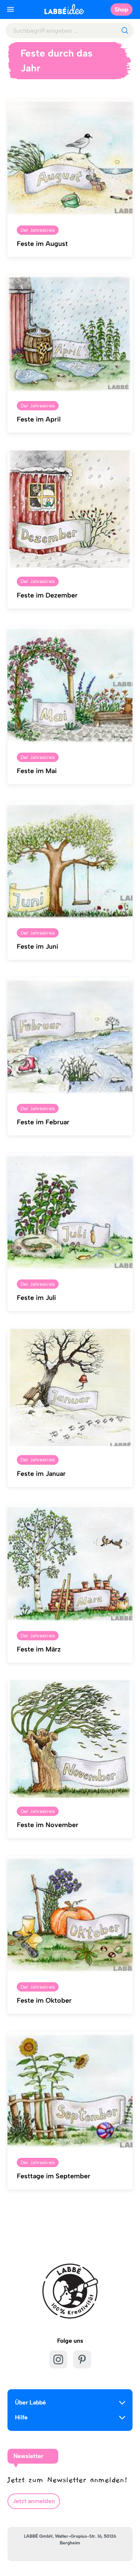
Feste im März (39, 1649)
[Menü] (10, 9)
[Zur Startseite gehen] (64, 9)
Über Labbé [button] (30, 2402)
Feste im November (48, 1825)
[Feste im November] (70, 1739)
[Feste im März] (70, 1564)
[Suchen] (125, 31)
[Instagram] (58, 2359)
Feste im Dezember (47, 595)
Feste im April (39, 419)
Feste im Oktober (44, 2000)
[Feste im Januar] (70, 1388)
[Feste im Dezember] (70, 509)
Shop (122, 9)
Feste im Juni (38, 946)
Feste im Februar (43, 1122)
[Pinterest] (82, 2359)
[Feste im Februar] (70, 1037)
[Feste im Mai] (70, 685)
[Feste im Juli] (70, 1212)
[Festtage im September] (70, 2090)
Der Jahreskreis (38, 230)
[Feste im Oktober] (70, 1915)
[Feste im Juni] (70, 861)
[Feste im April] (70, 334)
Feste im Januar (41, 1474)
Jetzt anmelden (34, 2501)
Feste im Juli (36, 1298)
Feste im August (42, 244)
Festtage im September (54, 2176)
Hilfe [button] (21, 2417)
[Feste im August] (70, 158)
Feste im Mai (37, 771)
